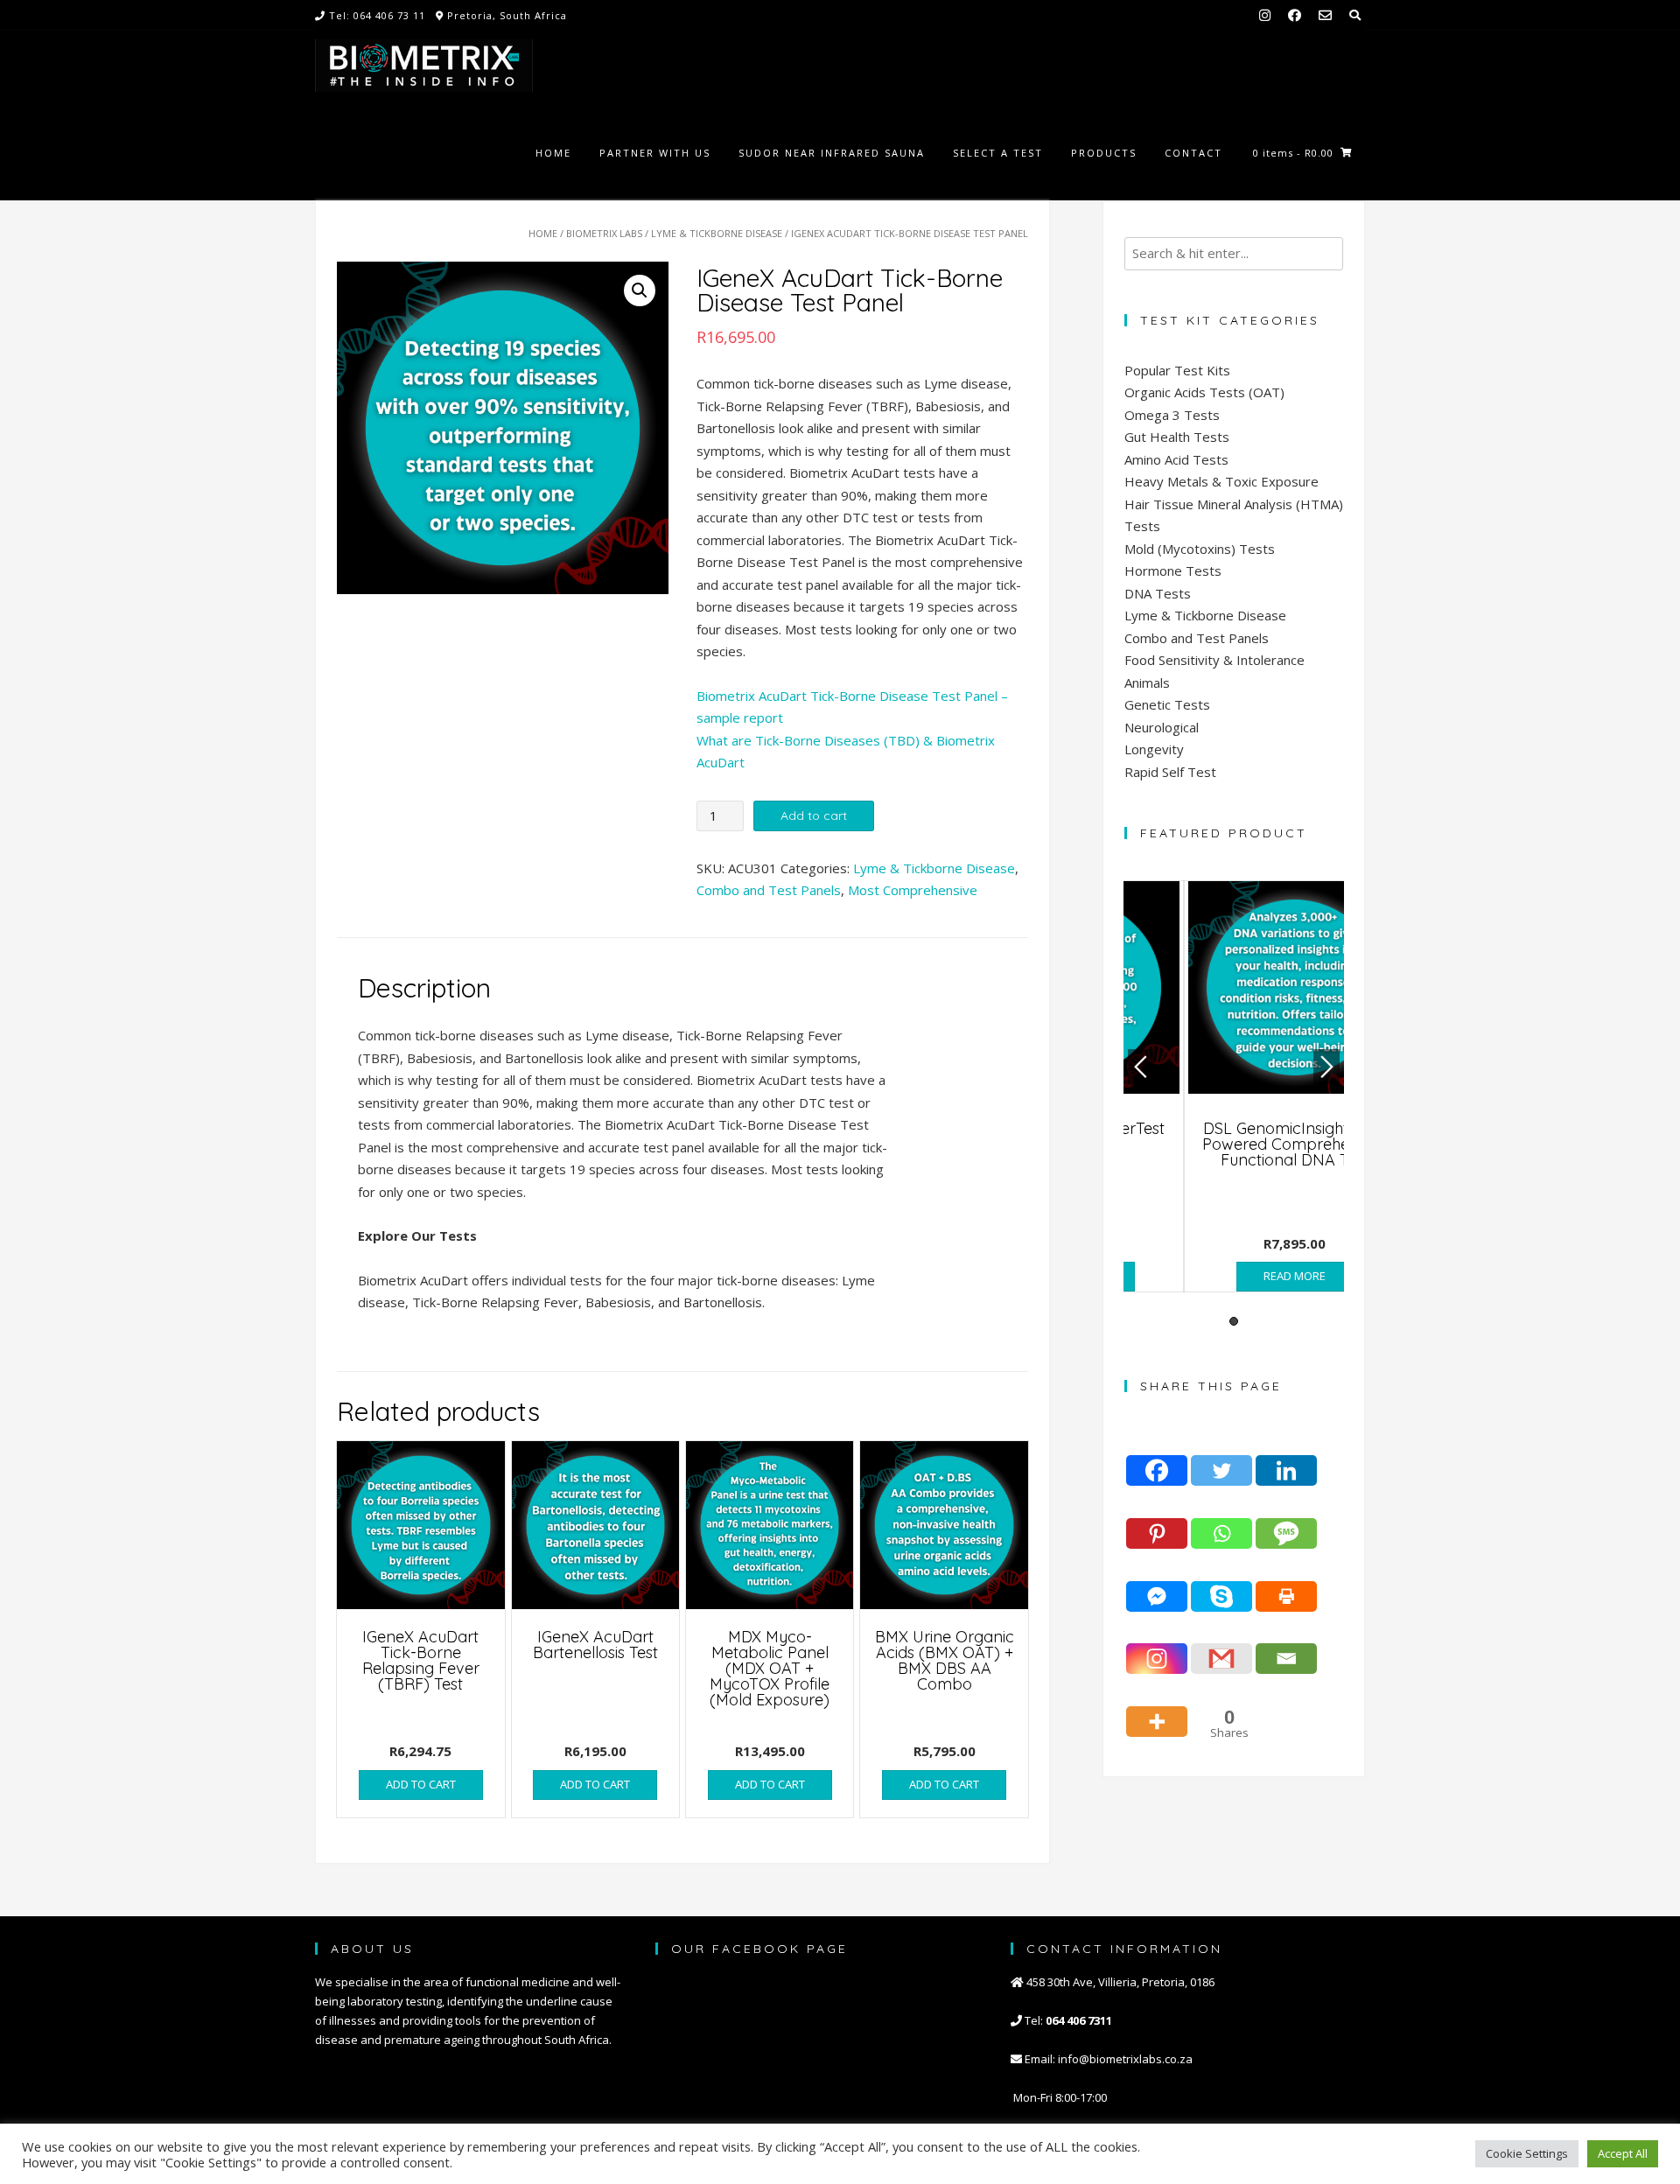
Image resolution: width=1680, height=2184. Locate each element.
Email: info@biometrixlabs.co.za (1107, 2059)
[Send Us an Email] (1325, 15)
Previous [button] (1141, 1067)
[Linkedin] (1286, 1457)
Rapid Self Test (1170, 772)
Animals (1147, 682)
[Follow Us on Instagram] (1265, 15)
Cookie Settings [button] (1527, 2153)
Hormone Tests (1173, 570)
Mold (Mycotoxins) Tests (1200, 549)
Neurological (1162, 727)
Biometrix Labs (604, 233)
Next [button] (1326, 1067)
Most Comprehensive (913, 890)
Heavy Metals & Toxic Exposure (1221, 481)
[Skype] (1221, 1582)
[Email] (1286, 1645)
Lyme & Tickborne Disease (717, 233)
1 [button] (1234, 1321)
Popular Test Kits (1177, 370)
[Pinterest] (1157, 1519)
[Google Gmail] (1221, 1645)
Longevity (1154, 749)
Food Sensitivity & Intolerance (1214, 660)
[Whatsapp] (1221, 1519)
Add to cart (814, 815)
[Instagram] (1157, 1645)
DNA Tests (1158, 593)
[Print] (1286, 1582)
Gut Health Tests (1177, 437)
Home (543, 233)
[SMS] (1286, 1519)
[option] (1234, 1086)
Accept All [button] (1623, 2153)
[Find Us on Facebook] (1295, 15)
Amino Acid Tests (1176, 459)
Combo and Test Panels (769, 890)
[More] (1157, 1707)
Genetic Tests (1167, 704)
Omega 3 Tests (1172, 415)
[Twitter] (1221, 1457)
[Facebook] (1157, 1457)
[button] (640, 290)
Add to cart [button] (421, 1784)
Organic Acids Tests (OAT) (1204, 392)
